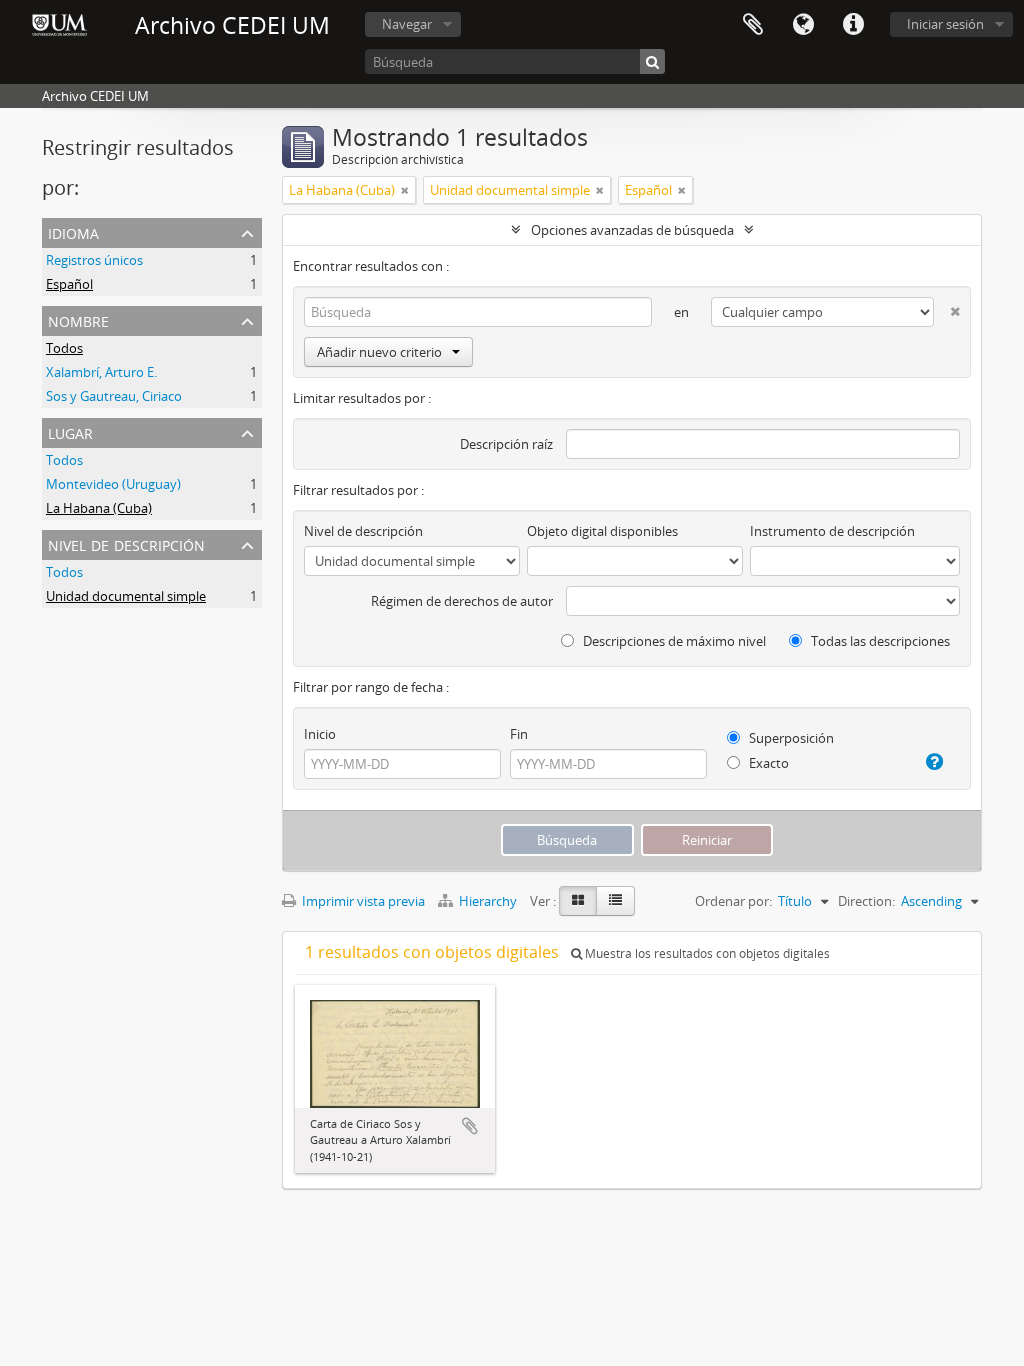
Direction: (866, 901)
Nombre (78, 319)
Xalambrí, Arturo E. (101, 372)
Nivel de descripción (126, 543)
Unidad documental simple (126, 596)
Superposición (790, 738)
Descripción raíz (506, 444)
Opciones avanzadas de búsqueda (632, 230)
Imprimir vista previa (362, 901)
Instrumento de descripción (832, 531)
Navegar (407, 24)
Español (69, 284)
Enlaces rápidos (853, 25)
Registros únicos (94, 260)
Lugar (70, 431)
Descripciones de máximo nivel (673, 641)
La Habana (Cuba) (99, 508)
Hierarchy (488, 901)
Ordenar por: (733, 901)
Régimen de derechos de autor (462, 601)
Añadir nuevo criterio (379, 352)
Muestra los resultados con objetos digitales (706, 953)
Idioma (803, 25)
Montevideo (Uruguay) (113, 484)
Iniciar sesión (945, 24)
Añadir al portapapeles (470, 1126)
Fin (519, 734)
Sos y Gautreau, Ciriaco (114, 396)
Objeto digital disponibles (602, 531)
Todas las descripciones (879, 641)
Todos (64, 348)
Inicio (320, 734)
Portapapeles (753, 25)
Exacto (767, 763)
